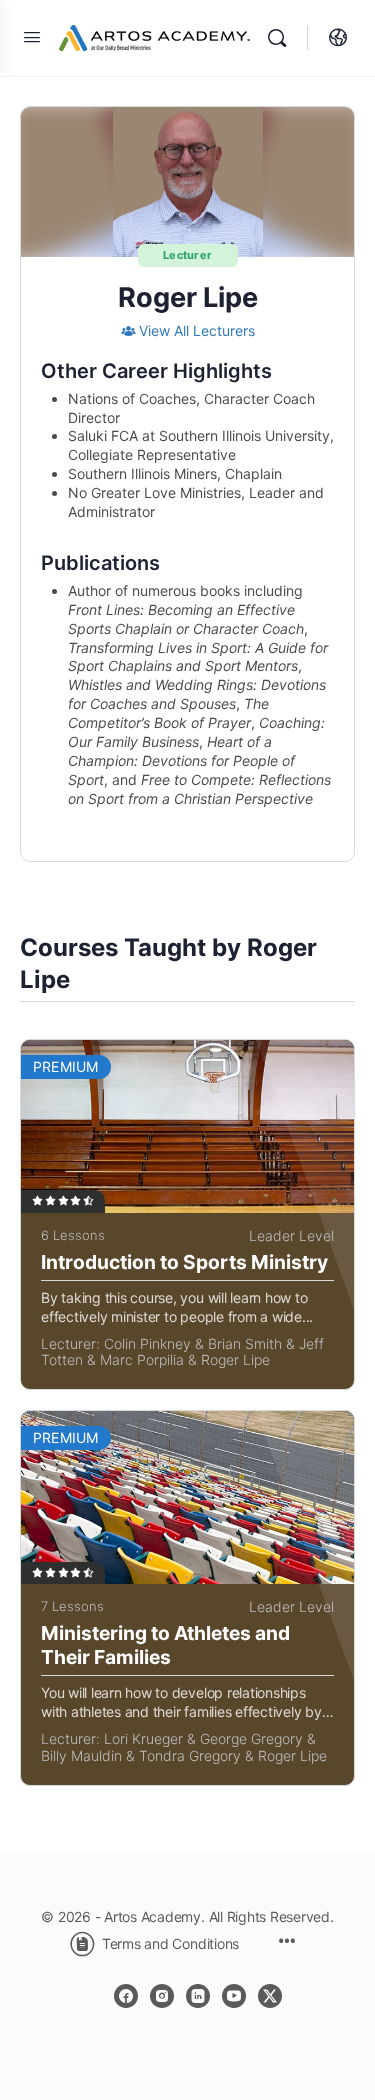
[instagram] (162, 1996)
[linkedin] (198, 1996)
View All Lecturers (197, 330)
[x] (270, 1996)
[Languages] (333, 38)
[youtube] (234, 1996)
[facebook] (126, 1996)
